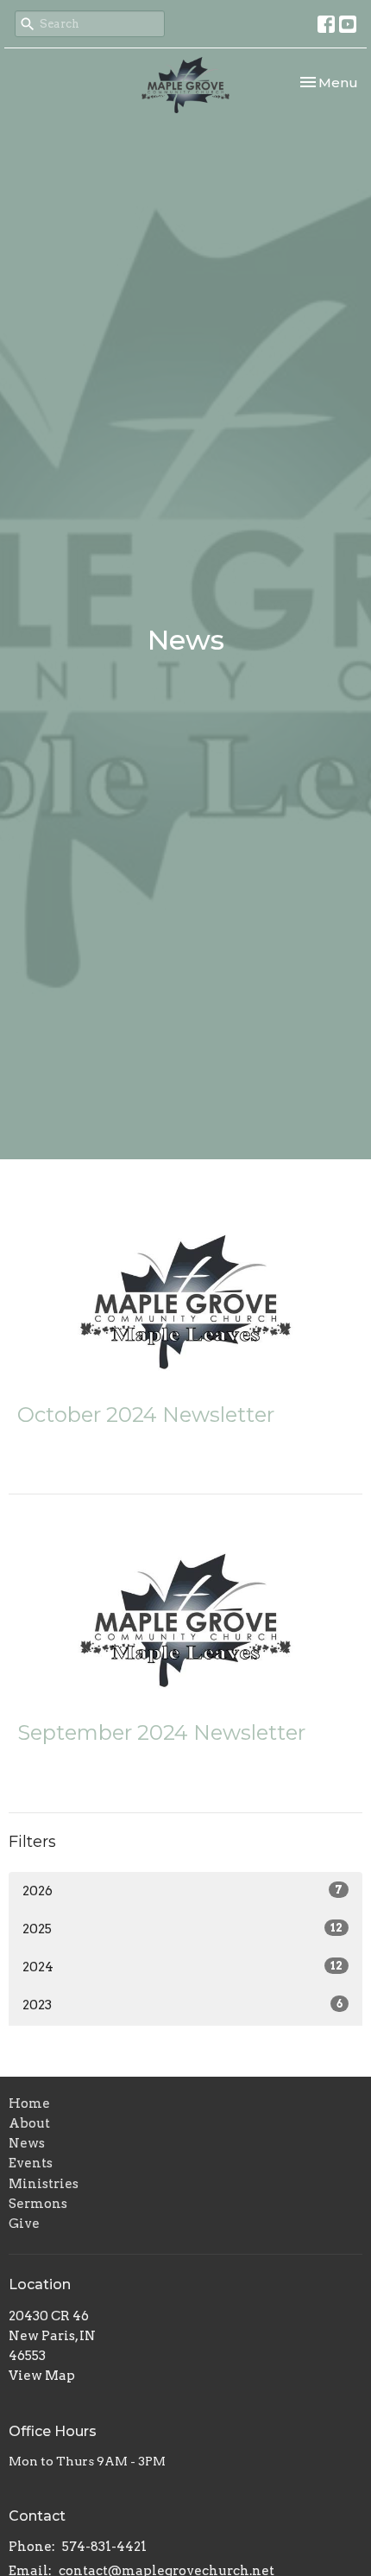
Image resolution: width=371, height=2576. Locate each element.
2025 (182, 1929)
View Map (42, 2376)
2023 (182, 2005)
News (27, 2143)
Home (29, 2103)
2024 (182, 1967)
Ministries (44, 2184)
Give (24, 2224)
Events (31, 2163)
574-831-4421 (104, 2547)
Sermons (38, 2204)
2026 (182, 1891)
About (29, 2123)
